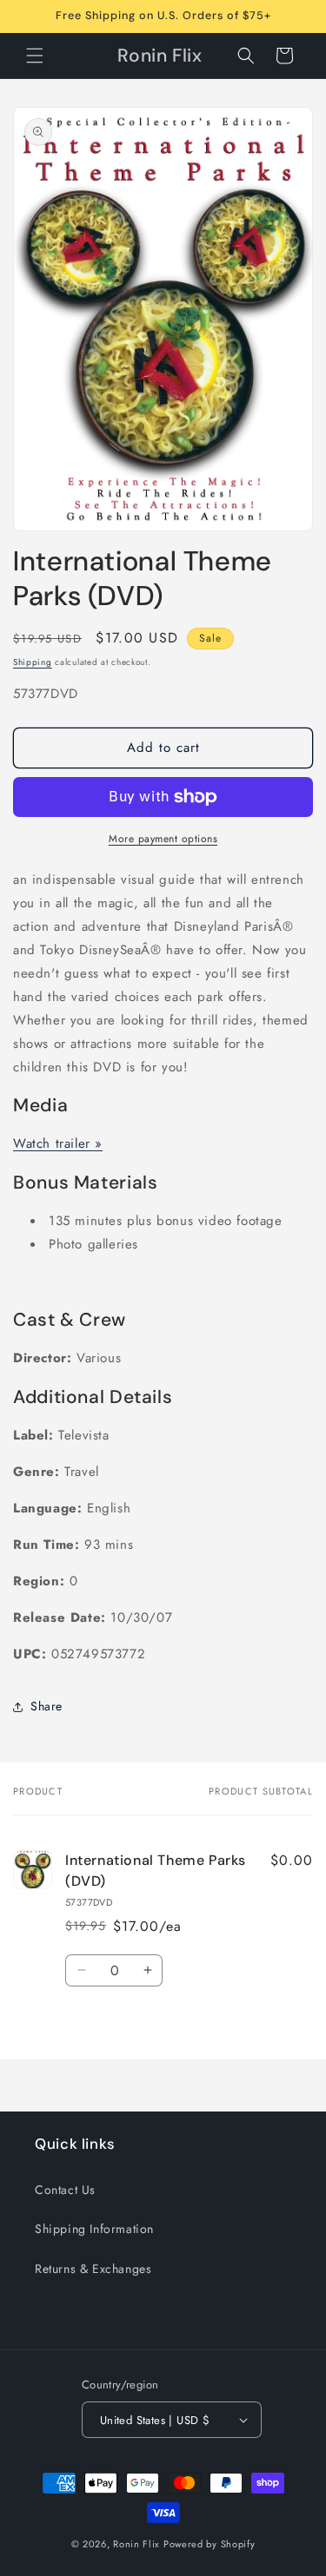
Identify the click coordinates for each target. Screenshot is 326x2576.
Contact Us (65, 2190)
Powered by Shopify (210, 2544)
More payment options (163, 839)
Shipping (33, 662)
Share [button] (47, 1706)
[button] (35, 56)
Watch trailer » (58, 1143)
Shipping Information (94, 2229)
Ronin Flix (136, 2544)
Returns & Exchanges (93, 2269)
